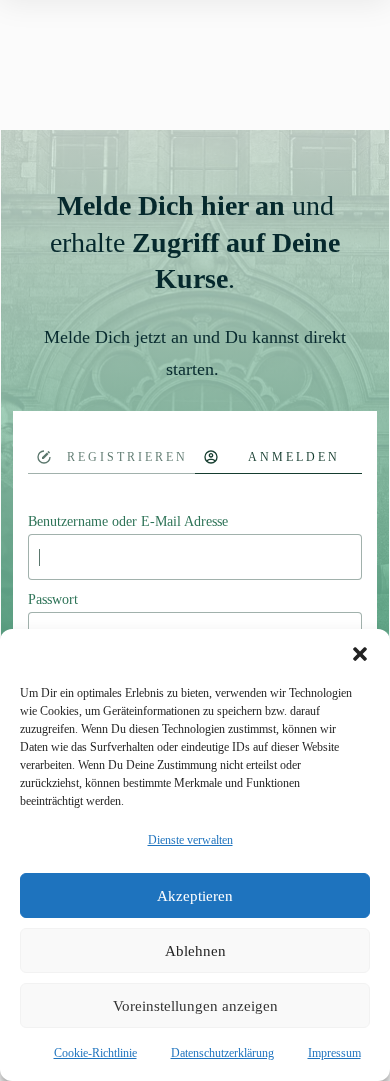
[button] (360, 654)
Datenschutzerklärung (222, 1053)
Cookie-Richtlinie (95, 1053)
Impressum (334, 1053)
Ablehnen (195, 951)
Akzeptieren (195, 896)
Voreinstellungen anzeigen (195, 1006)
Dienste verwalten (190, 840)
